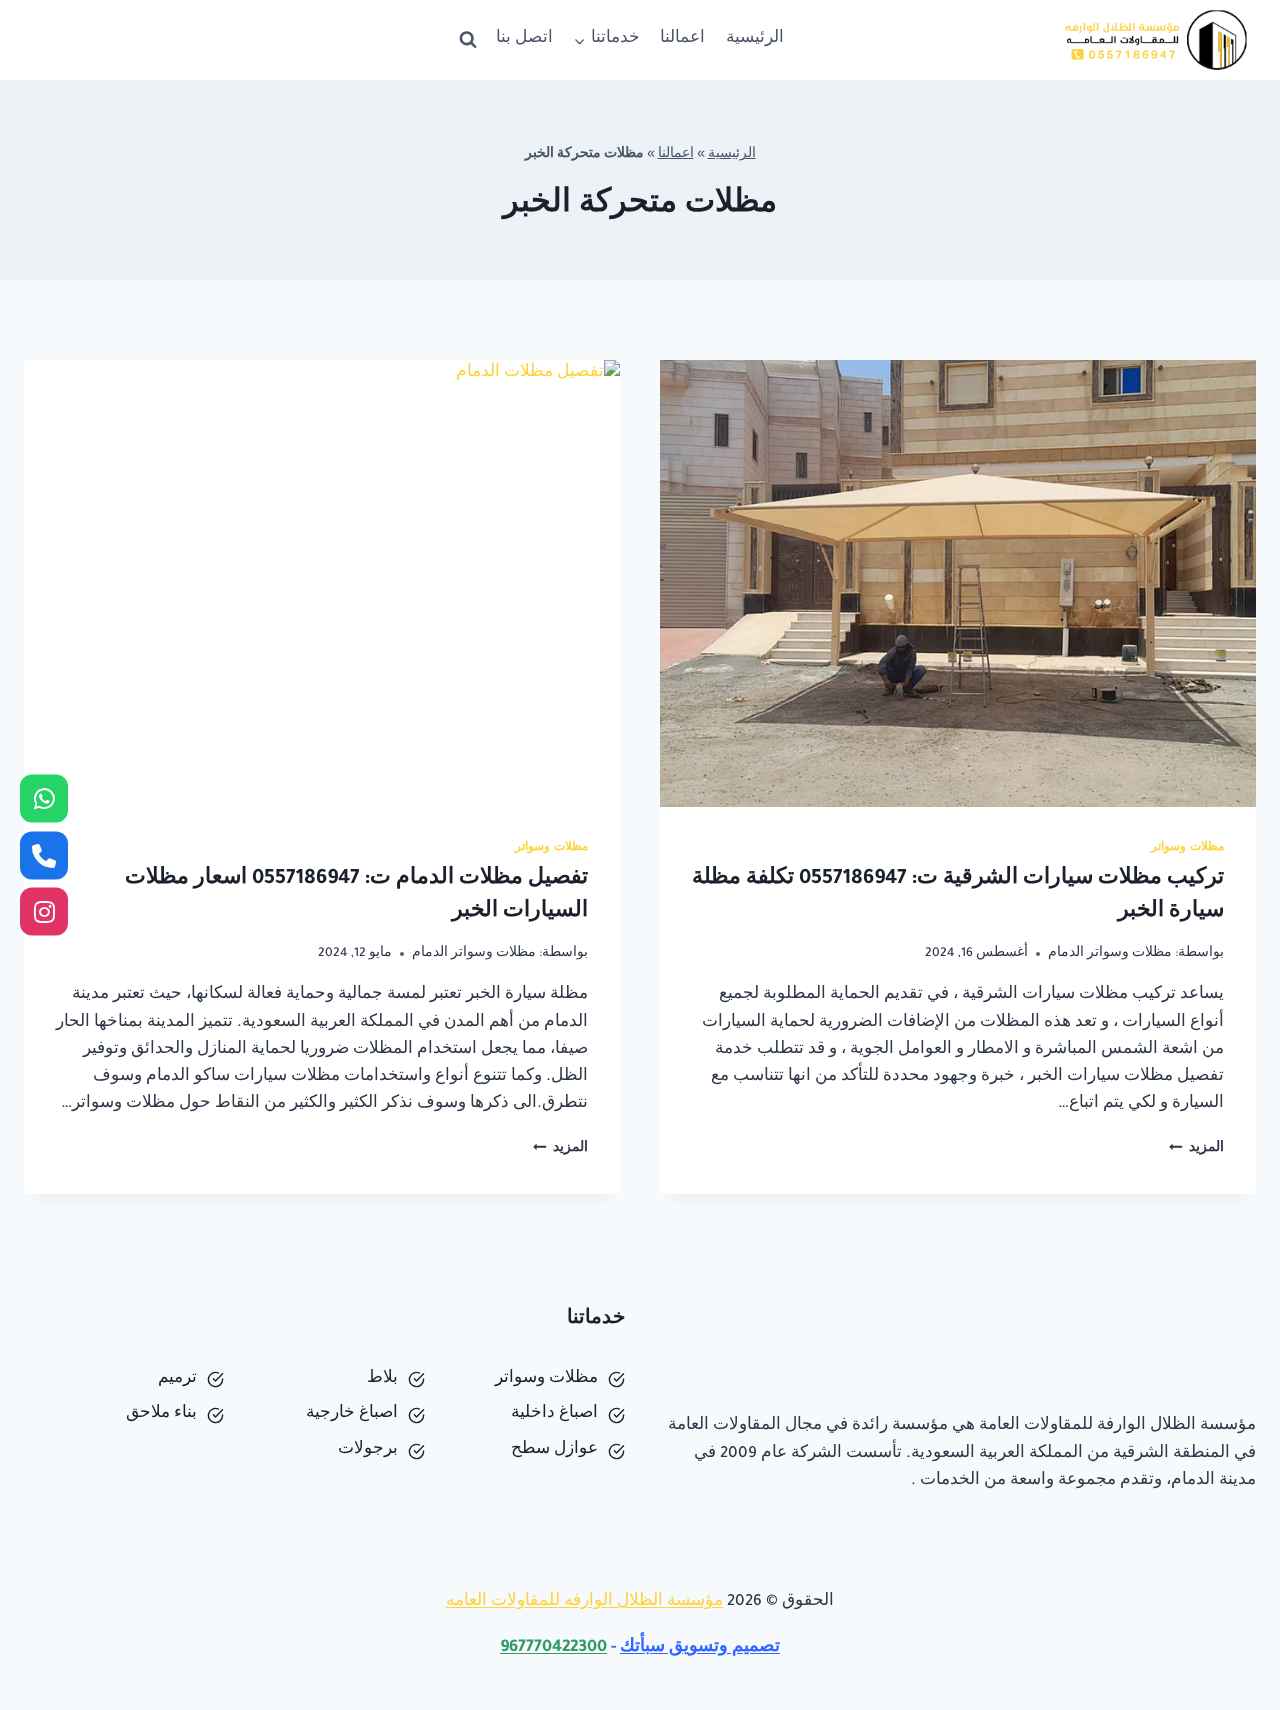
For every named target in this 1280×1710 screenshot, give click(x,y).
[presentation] (958, 583)
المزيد (1196, 1149)
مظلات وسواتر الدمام (1110, 954)
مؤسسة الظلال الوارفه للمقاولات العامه (584, 1602)
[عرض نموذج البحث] (468, 40)
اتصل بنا (524, 39)
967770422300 (553, 1648)
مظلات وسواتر (1187, 848)
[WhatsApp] (44, 799)
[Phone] (44, 855)
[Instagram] (44, 912)
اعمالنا (682, 39)
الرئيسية (755, 39)
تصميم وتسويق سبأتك (700, 1648)
